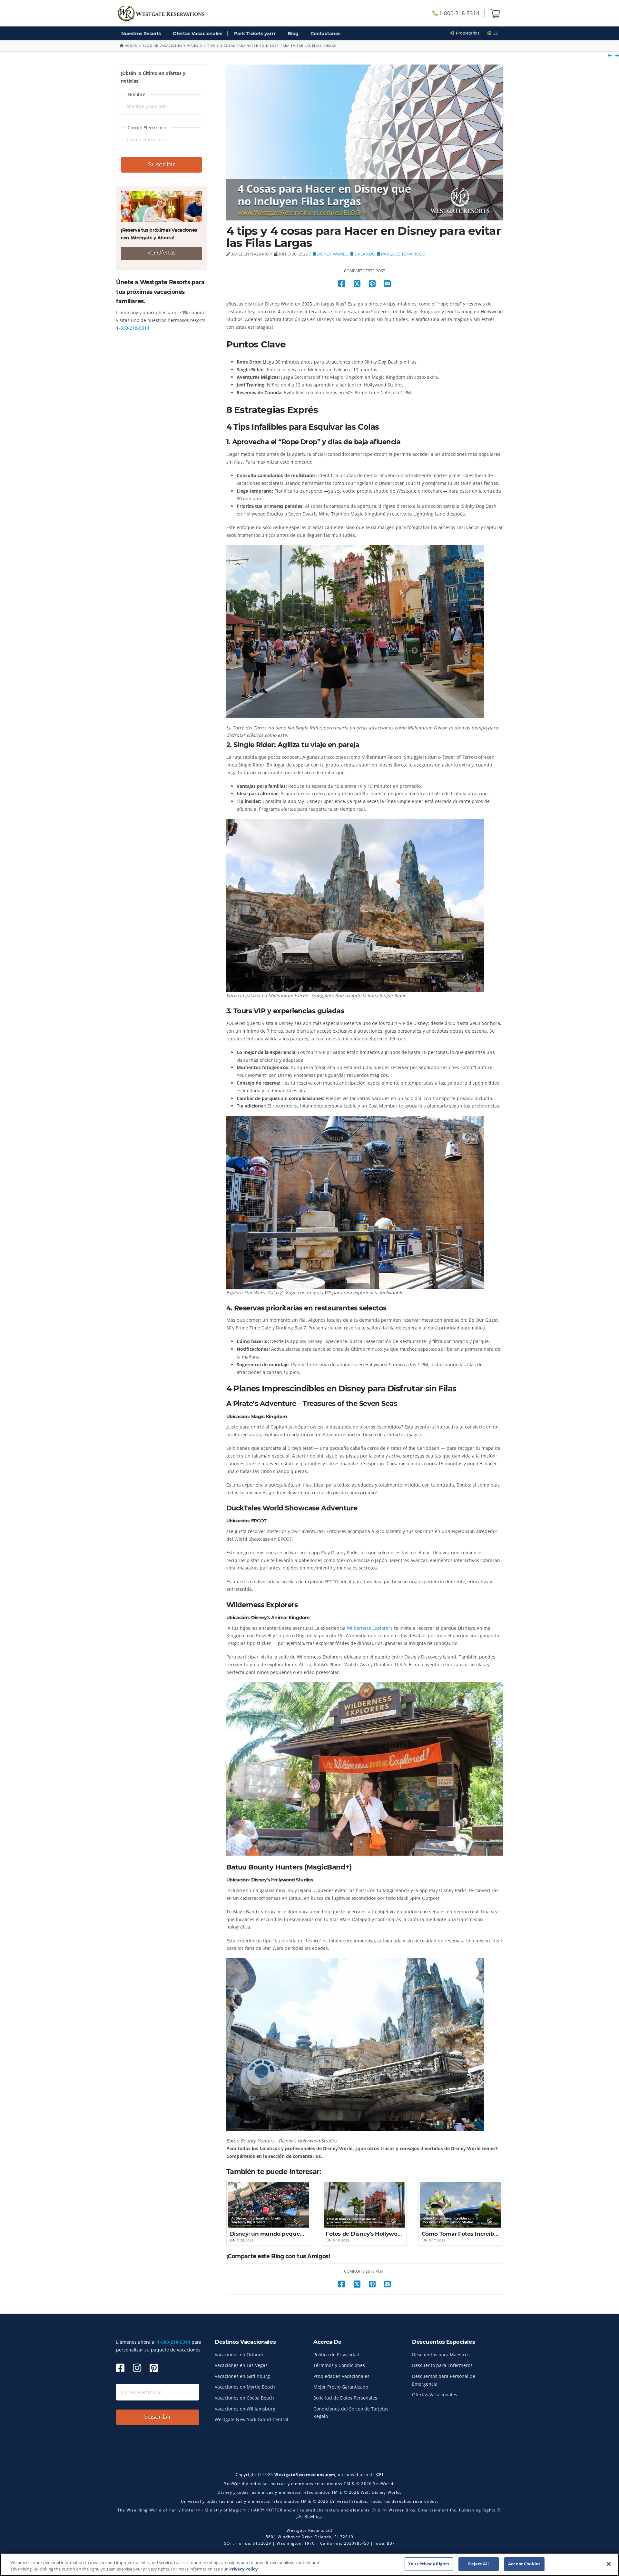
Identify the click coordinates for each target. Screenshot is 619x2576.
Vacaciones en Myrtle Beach (245, 2387)
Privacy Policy (243, 2569)
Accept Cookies (524, 2564)
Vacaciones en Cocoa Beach (244, 2398)
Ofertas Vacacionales (197, 34)
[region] (309, 2565)
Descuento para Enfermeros (442, 2365)
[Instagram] (137, 2368)
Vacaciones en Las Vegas (241, 2365)
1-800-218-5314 (459, 13)
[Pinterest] (154, 2368)
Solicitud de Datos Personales (345, 2398)
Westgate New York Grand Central (251, 2419)
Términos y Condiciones (339, 2365)
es (495, 33)
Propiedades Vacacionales (341, 2376)
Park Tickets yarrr (255, 34)
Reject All (478, 2564)
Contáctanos (325, 34)
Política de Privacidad (336, 2355)
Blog (293, 34)
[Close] (609, 2564)
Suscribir (162, 164)
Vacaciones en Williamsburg (245, 2409)
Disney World (332, 254)
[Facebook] (120, 2368)
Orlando (364, 254)
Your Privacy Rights (429, 2564)
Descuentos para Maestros (441, 2355)
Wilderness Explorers (370, 1628)
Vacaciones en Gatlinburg (242, 2376)
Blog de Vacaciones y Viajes (170, 45)
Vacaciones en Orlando (240, 2355)
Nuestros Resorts (141, 34)
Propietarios (467, 33)
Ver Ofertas (162, 253)
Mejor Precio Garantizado (341, 2387)
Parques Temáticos (402, 254)
